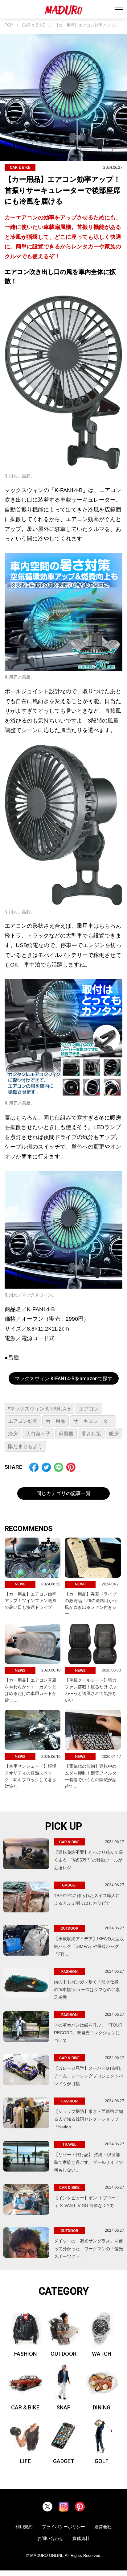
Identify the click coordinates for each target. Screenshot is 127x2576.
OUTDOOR (63, 2354)
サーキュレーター (93, 1421)
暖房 (114, 1434)
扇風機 (66, 1434)
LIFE (25, 2461)
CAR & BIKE (34, 25)
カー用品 (55, 1421)
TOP (9, 25)
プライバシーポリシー (63, 2527)
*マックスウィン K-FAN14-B (39, 1409)
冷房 (13, 1434)
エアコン (89, 1409)
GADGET (64, 2461)
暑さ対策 (91, 1434)
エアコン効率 (23, 1421)
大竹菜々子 (38, 1434)
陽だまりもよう (25, 1446)
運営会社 (103, 2527)
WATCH (102, 2354)
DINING (102, 2407)
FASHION (25, 2354)
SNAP (63, 2407)
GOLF (102, 2461)
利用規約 (24, 2527)
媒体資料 (81, 2538)
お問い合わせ (50, 2538)
